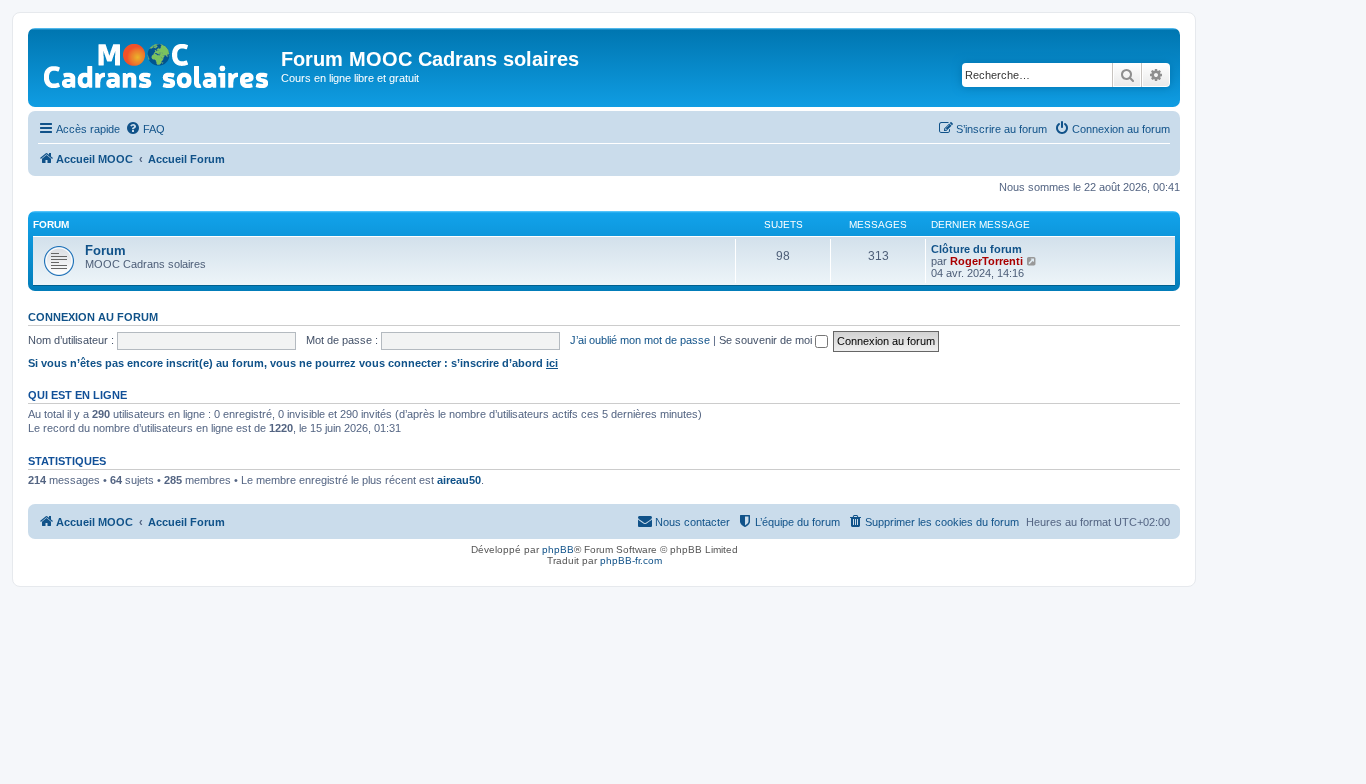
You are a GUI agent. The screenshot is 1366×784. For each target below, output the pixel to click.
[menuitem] (145, 129)
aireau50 (459, 480)
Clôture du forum (976, 249)
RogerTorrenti (986, 261)
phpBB (558, 549)
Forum (105, 250)
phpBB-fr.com (631, 560)
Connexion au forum (93, 317)
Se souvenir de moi (767, 340)
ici (552, 363)
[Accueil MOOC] (157, 61)
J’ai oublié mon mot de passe (640, 340)
